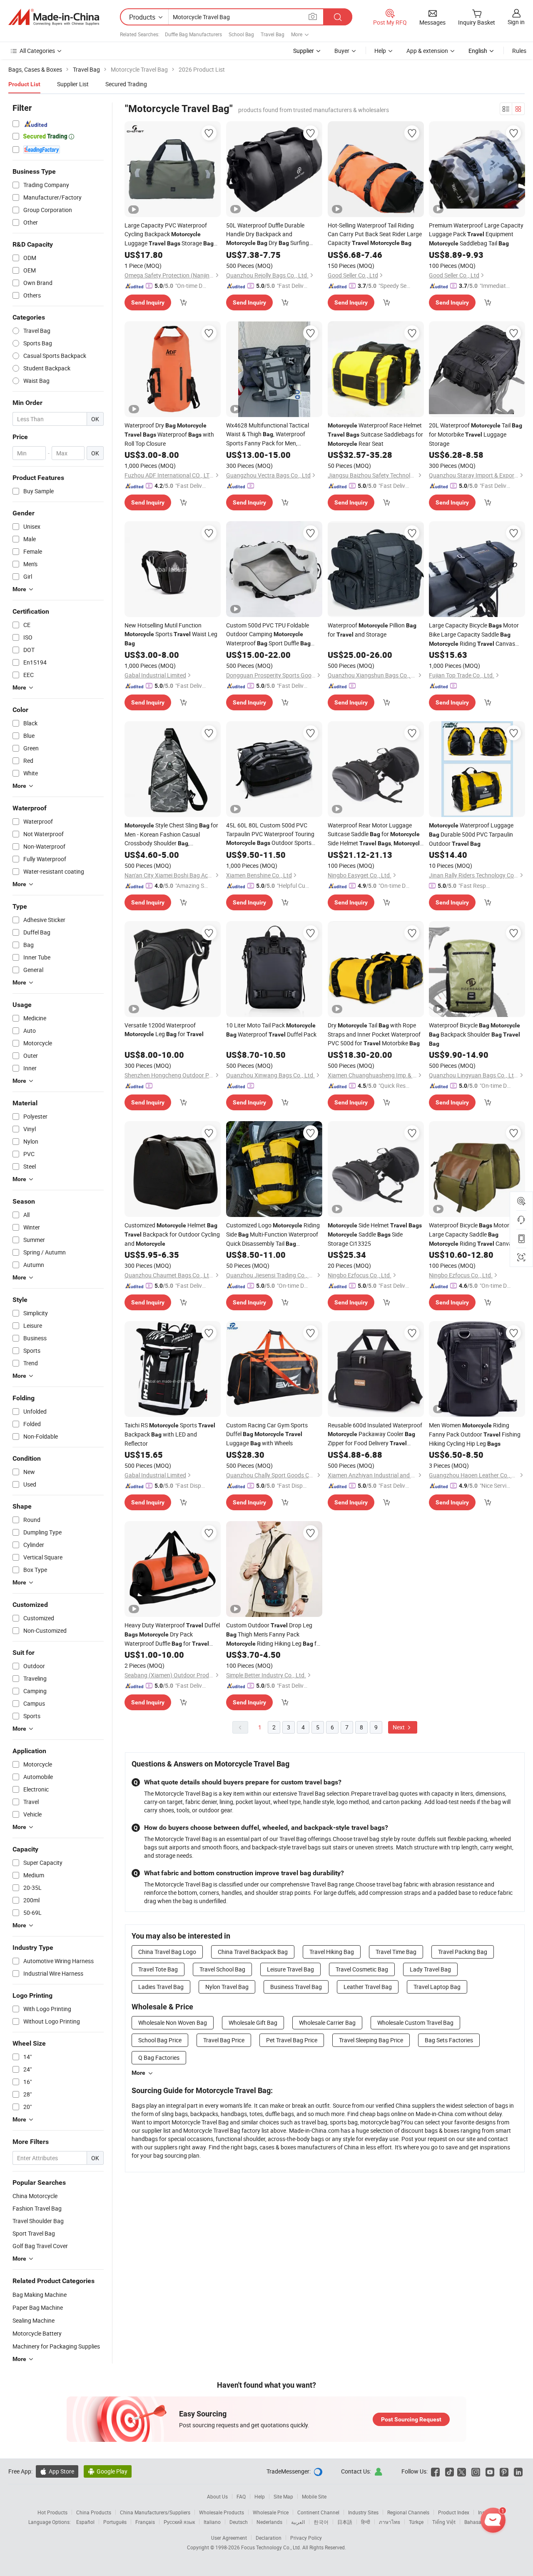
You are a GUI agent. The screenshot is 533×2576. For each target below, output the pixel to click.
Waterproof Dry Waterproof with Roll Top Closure (169, 434)
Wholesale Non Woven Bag (173, 2023)
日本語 (345, 2522)
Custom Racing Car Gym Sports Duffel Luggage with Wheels (267, 1434)
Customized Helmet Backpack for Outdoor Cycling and (172, 1234)
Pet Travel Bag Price (292, 2040)
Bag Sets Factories (449, 2040)
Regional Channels (408, 2512)
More (138, 2073)
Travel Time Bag (396, 1952)
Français (145, 2522)
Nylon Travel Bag (227, 1987)
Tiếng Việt (444, 2522)
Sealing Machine (34, 2320)
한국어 (321, 2522)
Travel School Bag (222, 1969)
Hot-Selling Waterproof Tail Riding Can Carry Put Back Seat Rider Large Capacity (375, 234)
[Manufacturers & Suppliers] (54, 17)
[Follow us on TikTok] (450, 2471)
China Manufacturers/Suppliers (155, 2512)
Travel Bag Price (224, 2040)
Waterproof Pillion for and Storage (372, 630)
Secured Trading (126, 84)
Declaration (269, 2538)
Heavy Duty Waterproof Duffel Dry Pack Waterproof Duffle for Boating (172, 1635)
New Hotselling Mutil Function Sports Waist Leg (171, 634)
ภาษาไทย (390, 2522)
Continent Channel (318, 2512)
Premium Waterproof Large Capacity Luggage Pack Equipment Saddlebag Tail (476, 234)
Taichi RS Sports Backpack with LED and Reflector (170, 1434)
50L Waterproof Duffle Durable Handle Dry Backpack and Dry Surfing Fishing (268, 234)
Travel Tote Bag (158, 1969)
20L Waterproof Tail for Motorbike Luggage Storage (476, 434)
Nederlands (269, 2522)
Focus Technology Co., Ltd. (272, 2547)
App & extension (427, 51)
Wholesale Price (271, 2512)
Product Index (454, 2512)
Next (399, 1727)
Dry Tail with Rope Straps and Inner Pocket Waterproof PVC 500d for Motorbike (374, 1034)
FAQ (241, 2496)
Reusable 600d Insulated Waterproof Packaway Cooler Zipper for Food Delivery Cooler (375, 1434)
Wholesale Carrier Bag (327, 2023)
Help (380, 51)
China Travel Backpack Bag (253, 1952)
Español (85, 2522)
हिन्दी (366, 2522)
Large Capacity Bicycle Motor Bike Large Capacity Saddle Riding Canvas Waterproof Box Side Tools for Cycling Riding (474, 635)
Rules (519, 51)
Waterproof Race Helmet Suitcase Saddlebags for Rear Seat (375, 434)
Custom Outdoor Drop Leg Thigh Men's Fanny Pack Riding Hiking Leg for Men (274, 1635)
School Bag (241, 34)
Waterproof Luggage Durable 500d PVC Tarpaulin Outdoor (471, 834)
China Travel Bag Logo (167, 1952)
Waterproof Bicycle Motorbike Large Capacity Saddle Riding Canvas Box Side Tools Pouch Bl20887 (474, 1235)
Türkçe (416, 2522)
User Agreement (229, 2538)
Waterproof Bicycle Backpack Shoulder (474, 1034)
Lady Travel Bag (430, 1969)
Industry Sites (363, 2512)
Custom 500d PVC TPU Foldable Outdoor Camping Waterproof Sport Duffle (268, 635)
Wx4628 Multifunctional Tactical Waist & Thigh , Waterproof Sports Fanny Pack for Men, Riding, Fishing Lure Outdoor (268, 434)
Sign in (516, 22)
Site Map (283, 2496)
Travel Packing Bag (463, 1952)
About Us (217, 2496)
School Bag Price (160, 2040)
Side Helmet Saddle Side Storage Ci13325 (375, 1234)
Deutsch (239, 2522)
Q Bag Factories (159, 2058)
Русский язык (179, 2522)
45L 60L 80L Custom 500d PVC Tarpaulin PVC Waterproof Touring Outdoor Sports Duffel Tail (270, 834)
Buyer (342, 51)
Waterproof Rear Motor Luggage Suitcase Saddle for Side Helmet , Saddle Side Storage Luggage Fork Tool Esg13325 (375, 835)
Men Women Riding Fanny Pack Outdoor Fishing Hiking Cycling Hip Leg (475, 1434)
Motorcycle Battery (37, 2333)
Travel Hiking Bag (332, 1952)
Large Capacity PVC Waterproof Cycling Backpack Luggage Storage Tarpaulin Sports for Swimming (169, 235)
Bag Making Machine (40, 2295)
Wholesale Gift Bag (253, 2023)
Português (115, 2522)
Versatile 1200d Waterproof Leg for (164, 1029)
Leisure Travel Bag (290, 1969)
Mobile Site (314, 2496)
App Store (57, 2471)
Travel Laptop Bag (437, 1987)
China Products (94, 2512)
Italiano (212, 2522)
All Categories (37, 51)
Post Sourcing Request (411, 2419)
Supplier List (73, 84)
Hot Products (52, 2512)
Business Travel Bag (296, 1987)
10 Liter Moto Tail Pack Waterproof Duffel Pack (271, 1030)
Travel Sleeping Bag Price (371, 2040)
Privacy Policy (306, 2538)
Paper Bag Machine (38, 2307)
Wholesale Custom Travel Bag (415, 2023)
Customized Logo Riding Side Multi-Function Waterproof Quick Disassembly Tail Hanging (273, 1235)
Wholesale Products (222, 2512)
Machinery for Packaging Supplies (56, 2346)
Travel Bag (273, 34)
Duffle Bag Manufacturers (193, 34)
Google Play (108, 2471)
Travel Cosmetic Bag (362, 1969)
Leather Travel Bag (368, 1987)
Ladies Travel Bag (161, 1987)
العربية (298, 2522)
